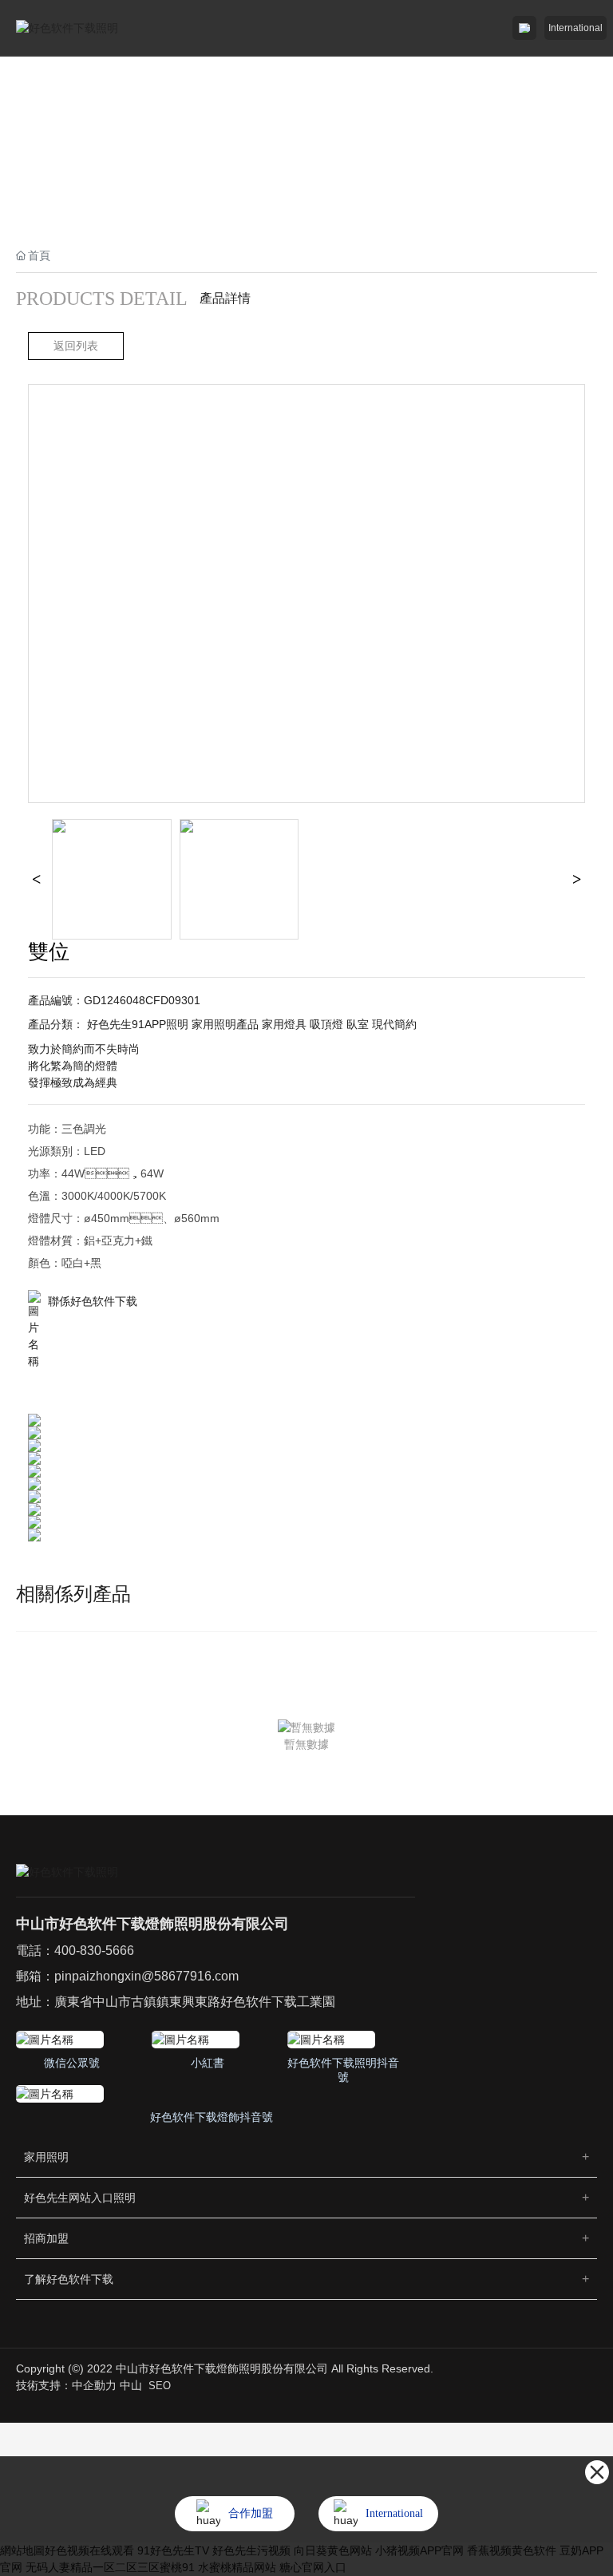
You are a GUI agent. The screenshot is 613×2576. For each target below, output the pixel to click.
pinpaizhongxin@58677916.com (146, 1976)
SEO (160, 2386)
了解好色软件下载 (69, 2279)
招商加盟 (46, 2238)
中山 (131, 2385)
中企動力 (94, 2385)
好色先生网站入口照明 (80, 2198)
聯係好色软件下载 (93, 1301)
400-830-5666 (94, 1951)
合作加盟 (251, 2513)
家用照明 (46, 2157)
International (575, 28)
